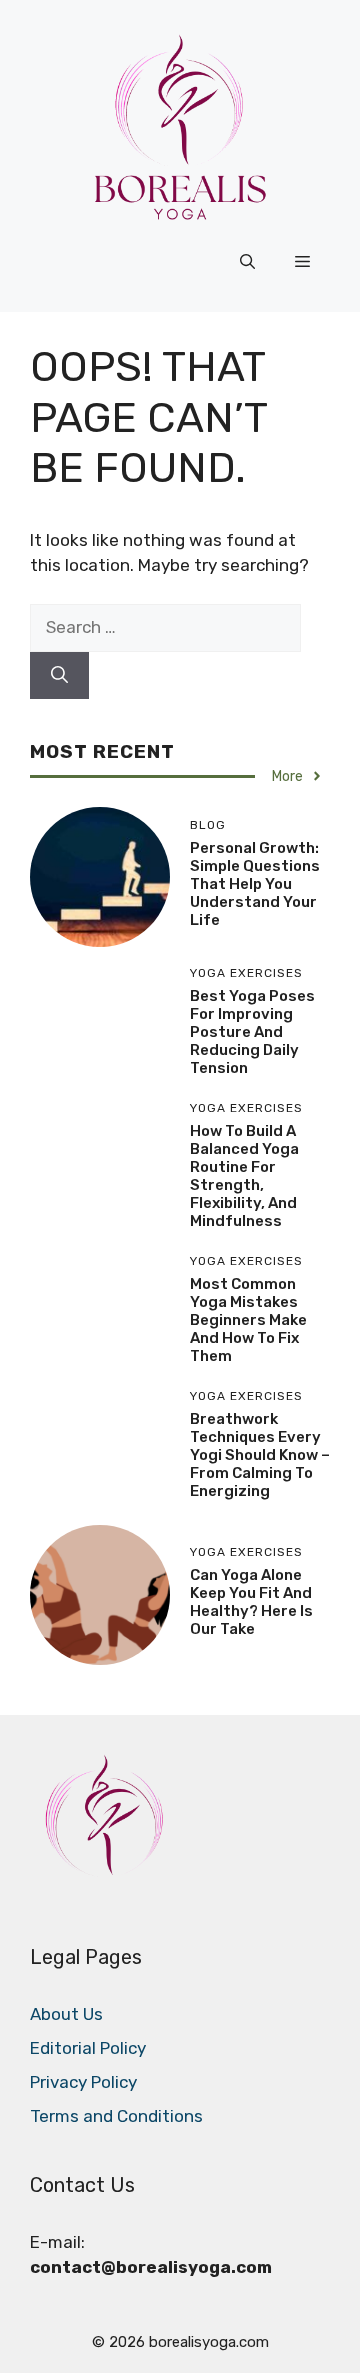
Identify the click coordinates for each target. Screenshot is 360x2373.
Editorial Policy (88, 2048)
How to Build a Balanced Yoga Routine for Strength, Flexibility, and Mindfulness (244, 1176)
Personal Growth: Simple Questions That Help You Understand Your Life (255, 884)
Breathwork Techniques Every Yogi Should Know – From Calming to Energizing (260, 1455)
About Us (66, 2014)
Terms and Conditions (116, 2116)
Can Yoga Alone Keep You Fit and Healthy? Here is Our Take (251, 1602)
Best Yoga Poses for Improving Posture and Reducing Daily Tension (252, 1032)
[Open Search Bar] (247, 262)
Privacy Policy (83, 2082)
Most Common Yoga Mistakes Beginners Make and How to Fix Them (248, 1320)
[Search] (59, 676)
